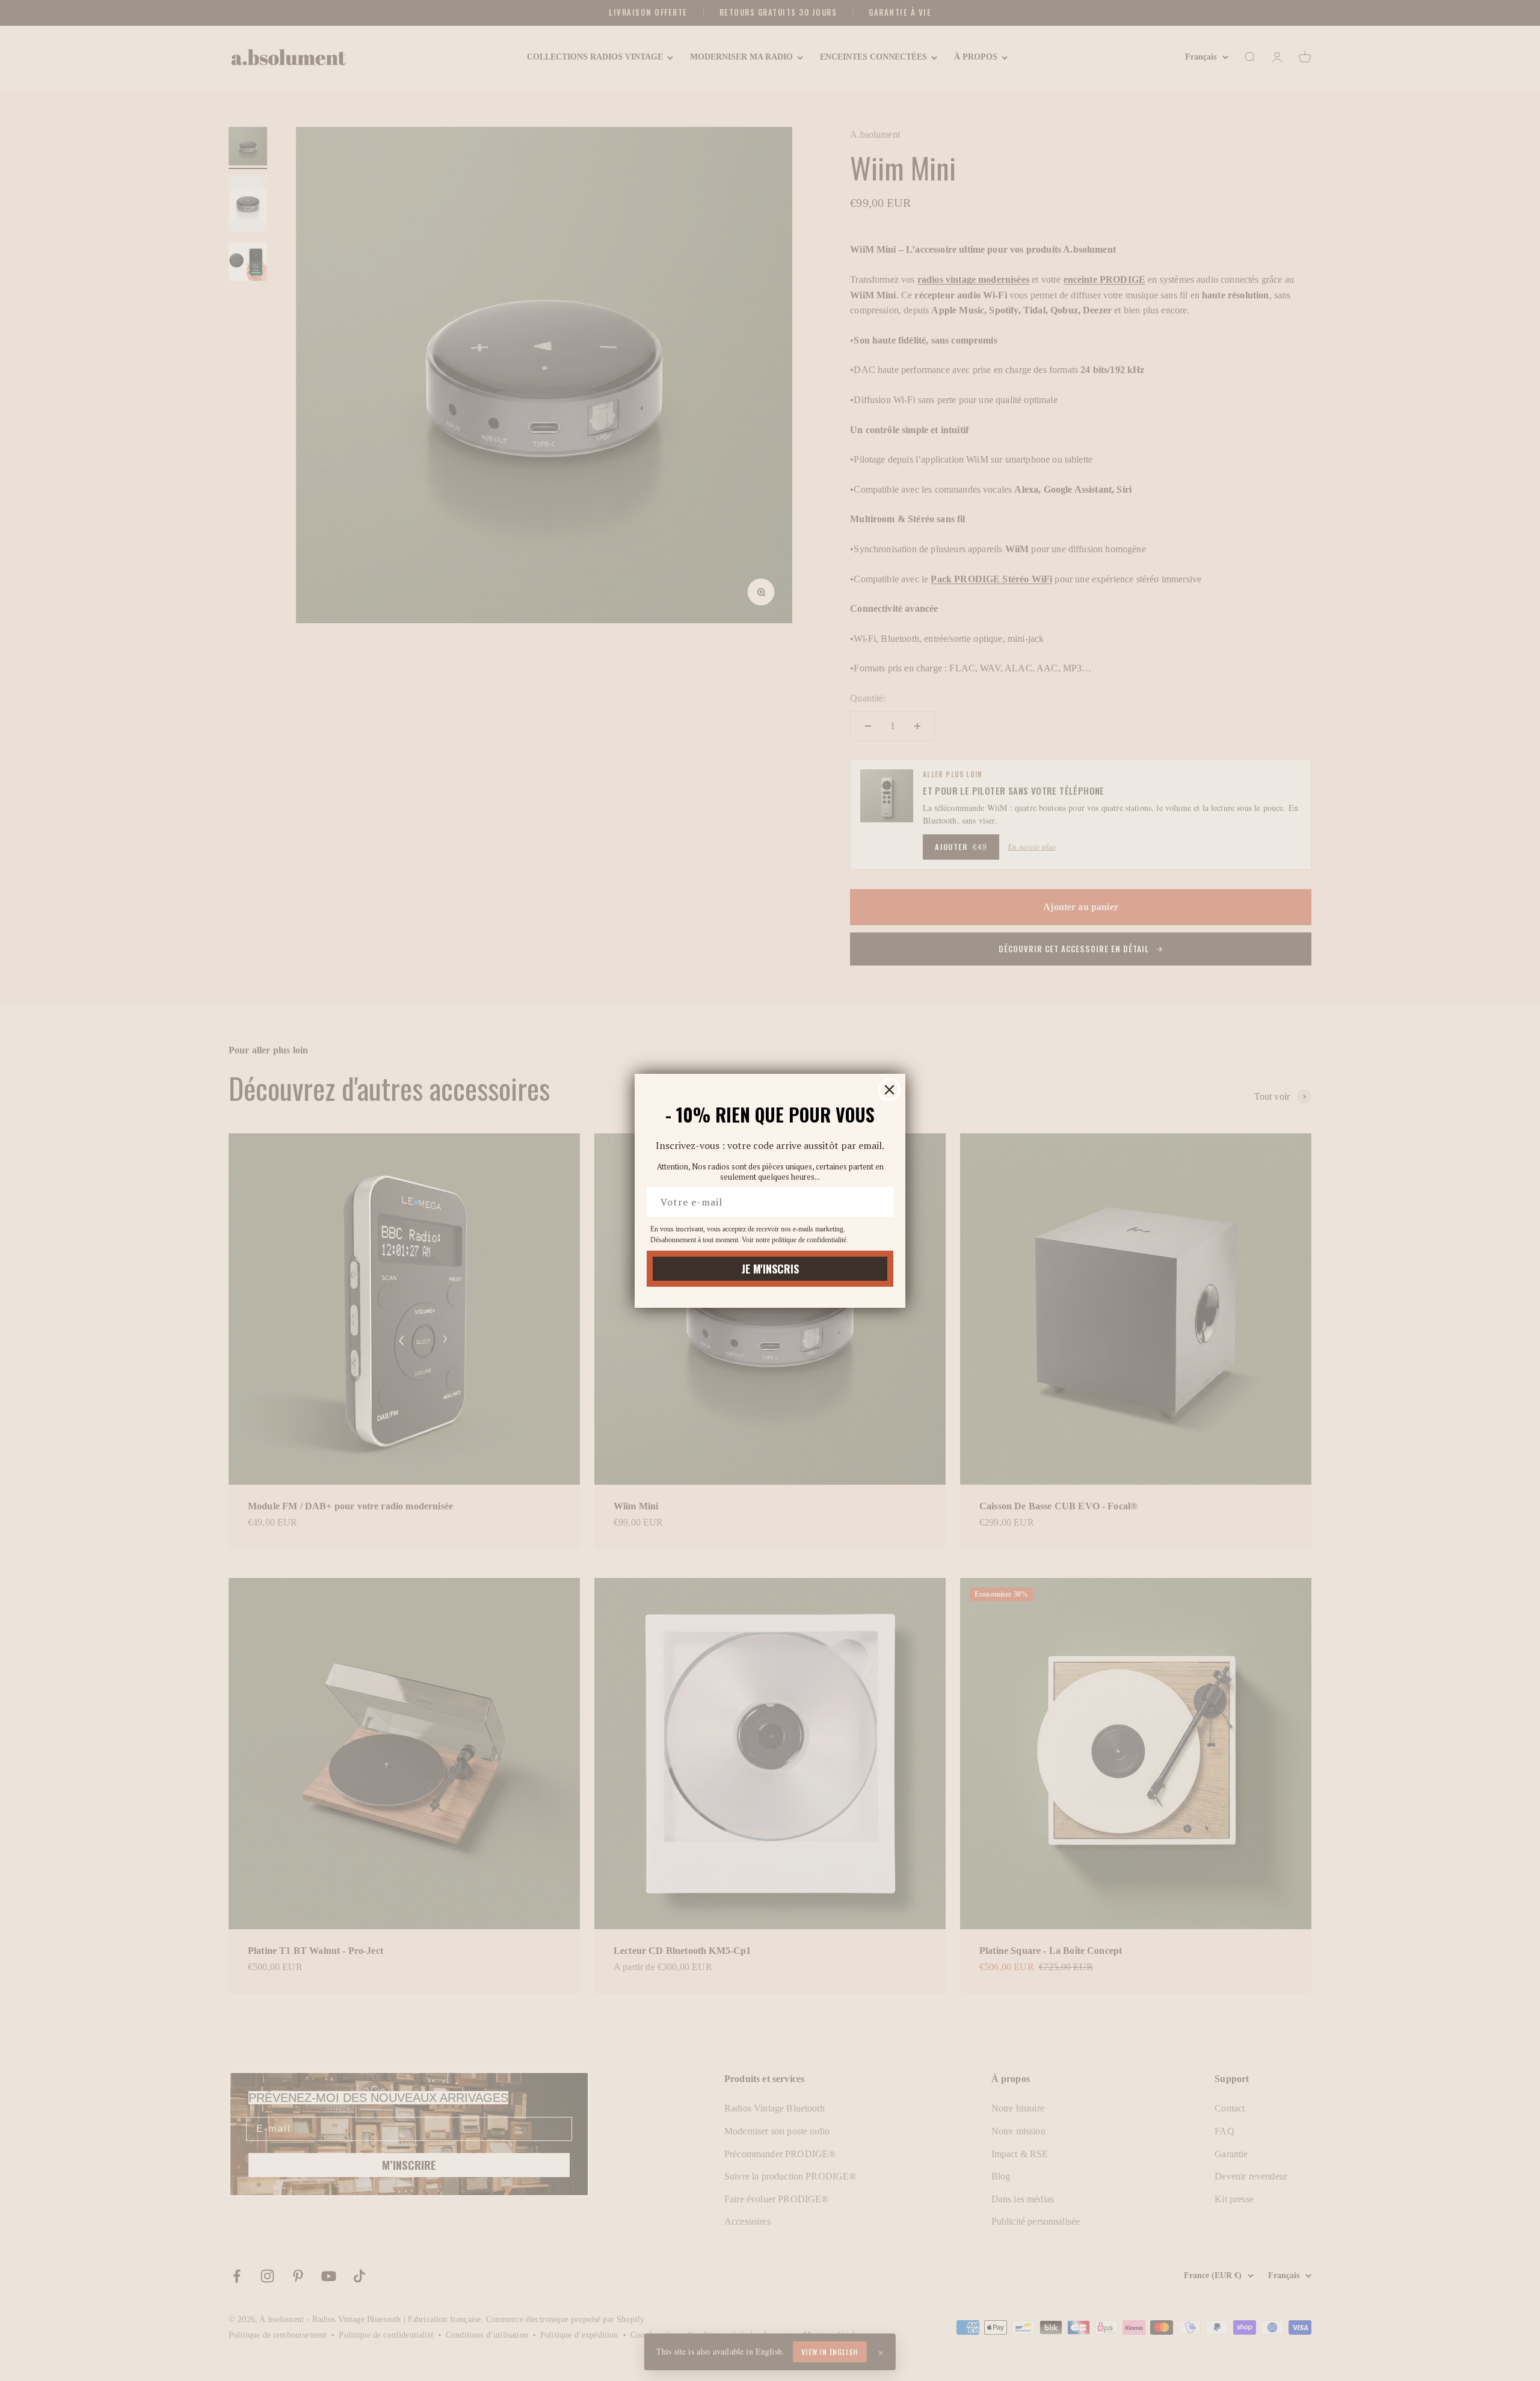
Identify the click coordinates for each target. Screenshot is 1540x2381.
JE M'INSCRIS (770, 1269)
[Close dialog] (889, 1090)
